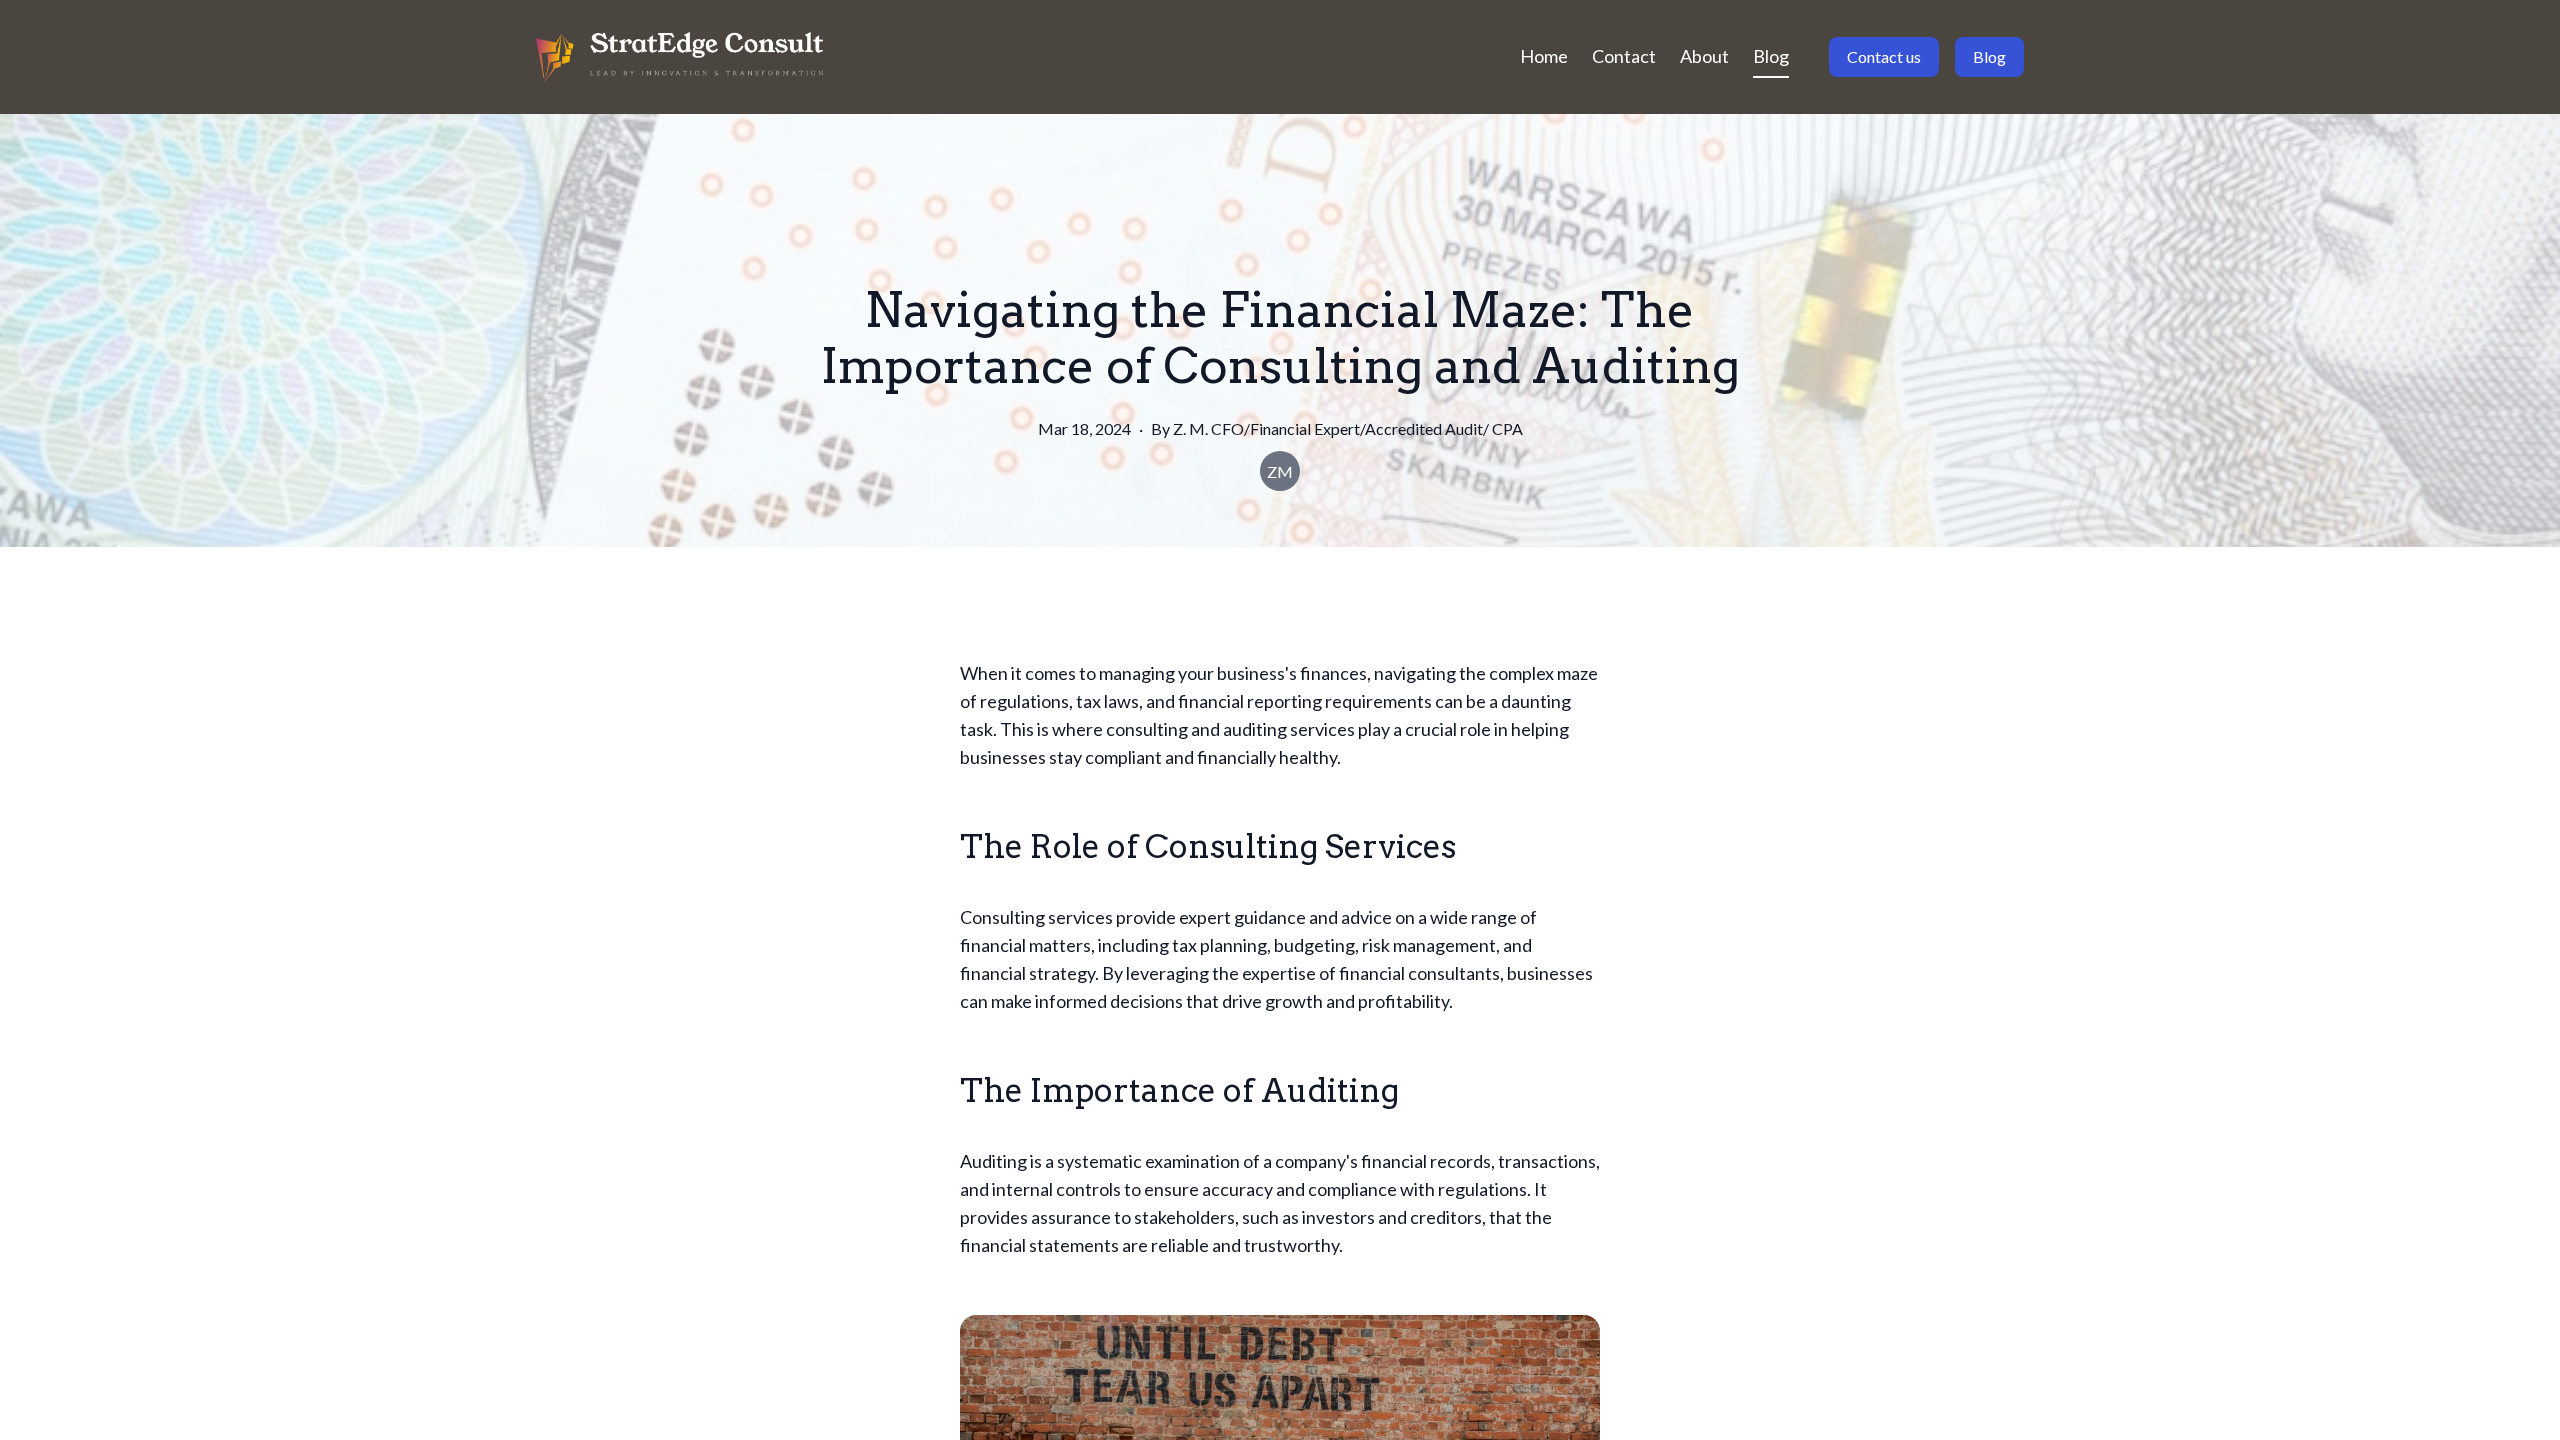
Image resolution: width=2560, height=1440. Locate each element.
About (1704, 56)
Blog (1771, 56)
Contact (1624, 56)
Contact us (1884, 56)
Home (1544, 56)
